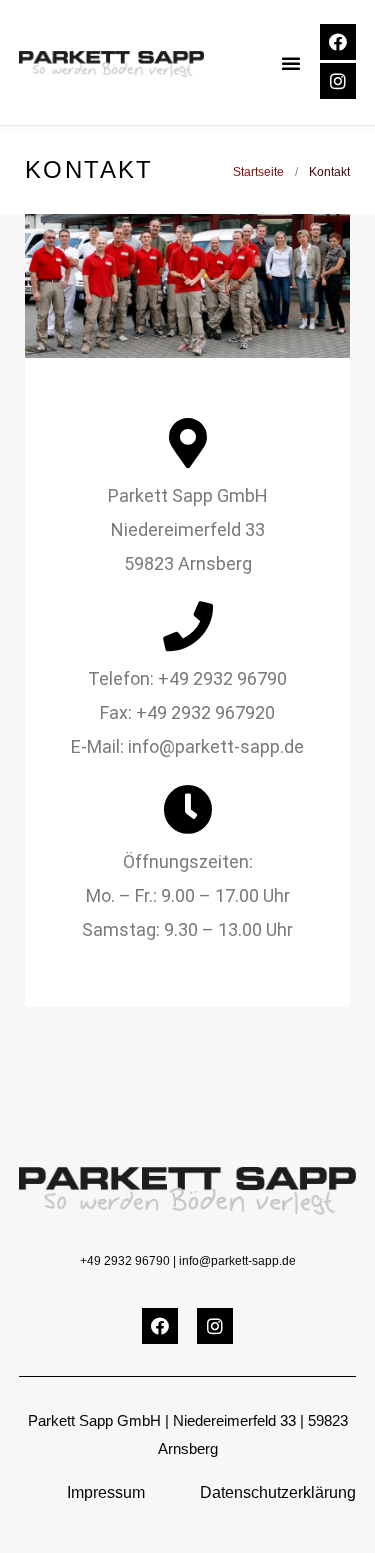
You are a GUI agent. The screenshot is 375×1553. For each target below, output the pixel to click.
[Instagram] (338, 81)
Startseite (258, 172)
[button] (291, 63)
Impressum (106, 1492)
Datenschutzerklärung (278, 1492)
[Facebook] (338, 42)
